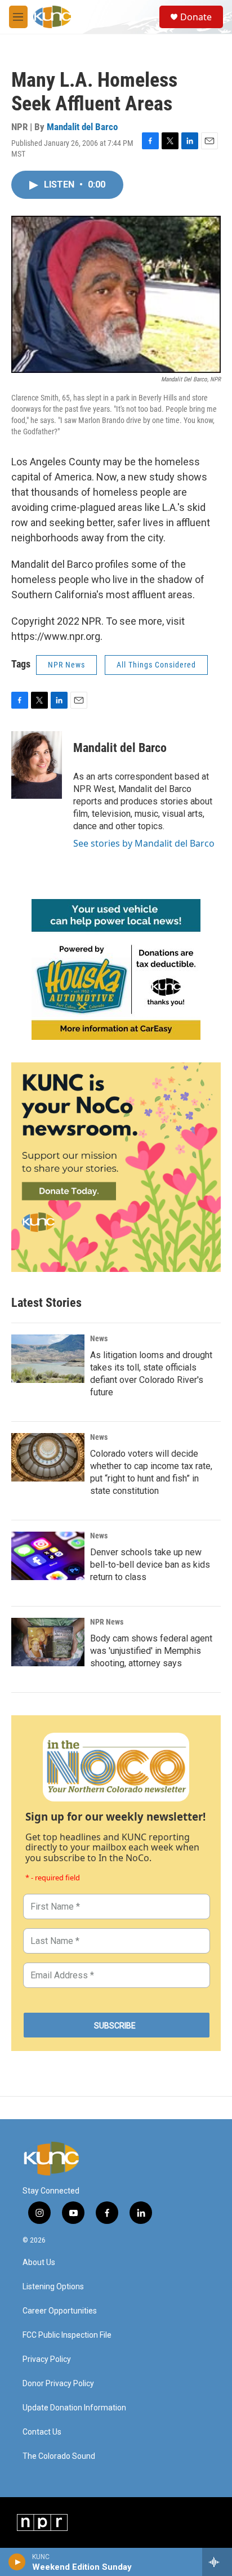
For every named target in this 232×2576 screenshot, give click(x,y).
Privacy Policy (47, 2359)
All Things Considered (156, 665)
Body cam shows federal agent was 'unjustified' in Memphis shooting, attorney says (151, 1651)
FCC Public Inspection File (67, 2335)
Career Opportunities (60, 2311)
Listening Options (53, 2287)
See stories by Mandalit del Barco (144, 843)
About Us (39, 2263)
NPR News (66, 665)
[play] (17, 2562)
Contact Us (42, 2432)
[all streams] (217, 2562)
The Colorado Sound (59, 2456)
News (99, 1338)
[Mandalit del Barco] (37, 765)
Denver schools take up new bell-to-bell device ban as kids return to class (150, 1565)
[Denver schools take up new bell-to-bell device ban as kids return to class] (48, 1556)
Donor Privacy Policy (58, 2384)
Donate (196, 17)
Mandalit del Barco (82, 127)
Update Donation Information (74, 2408)
